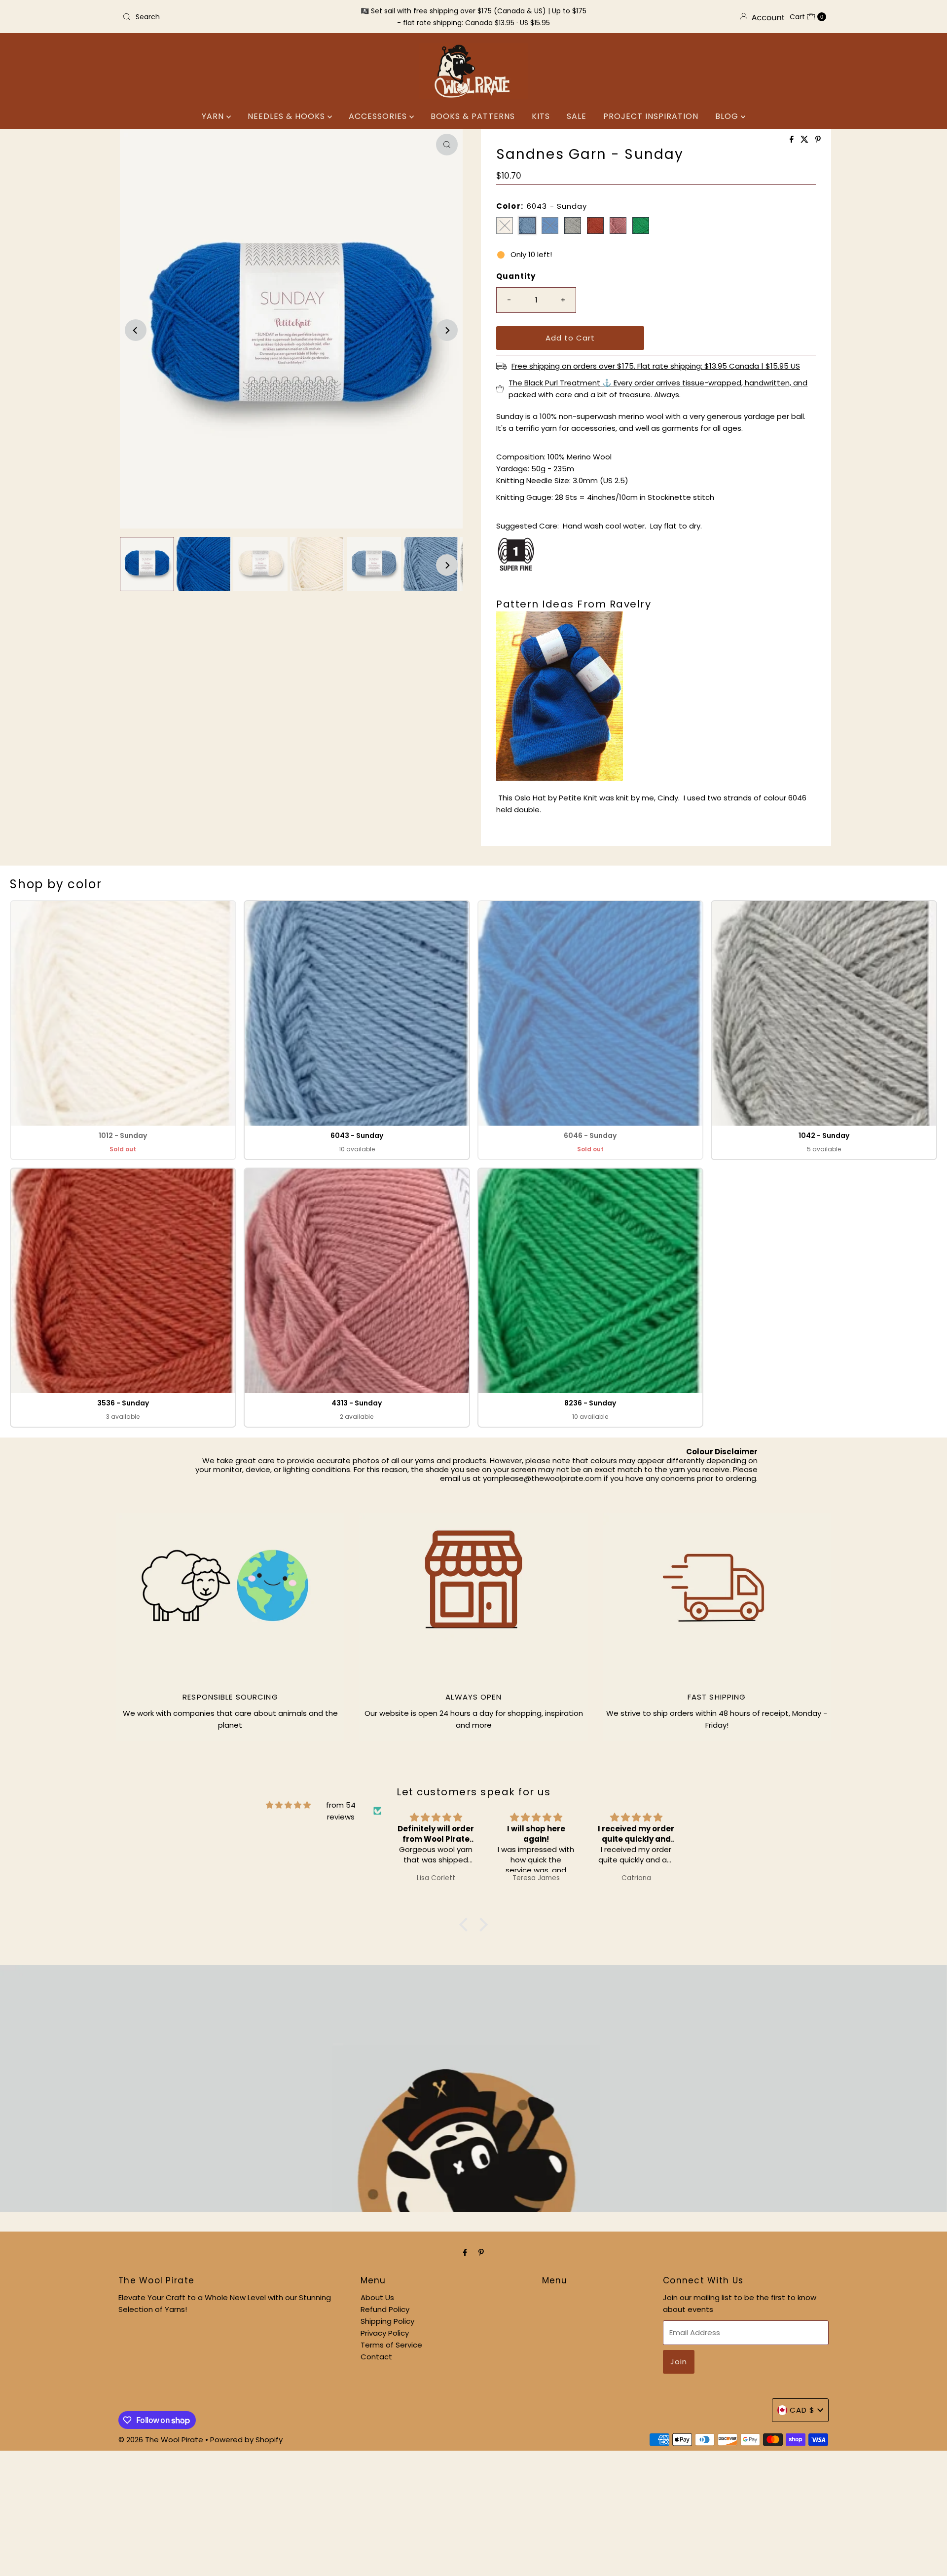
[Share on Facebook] (793, 140)
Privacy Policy (385, 2333)
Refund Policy (385, 2309)
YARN (214, 116)
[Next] (447, 330)
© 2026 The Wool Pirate (161, 2440)
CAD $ (802, 2410)
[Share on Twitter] (805, 140)
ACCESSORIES (379, 116)
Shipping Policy (387, 2321)
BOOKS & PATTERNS (473, 116)
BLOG (728, 116)
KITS (541, 116)
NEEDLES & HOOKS (288, 116)
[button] (123, 1030)
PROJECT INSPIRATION (651, 116)
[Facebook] (465, 2252)
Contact (376, 2357)
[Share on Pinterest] (818, 140)
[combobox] (234, 17)
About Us (377, 2297)
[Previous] (136, 330)
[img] (288, 1805)
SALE (577, 116)
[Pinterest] (481, 2252)
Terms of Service (391, 2345)
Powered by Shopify (246, 2440)
